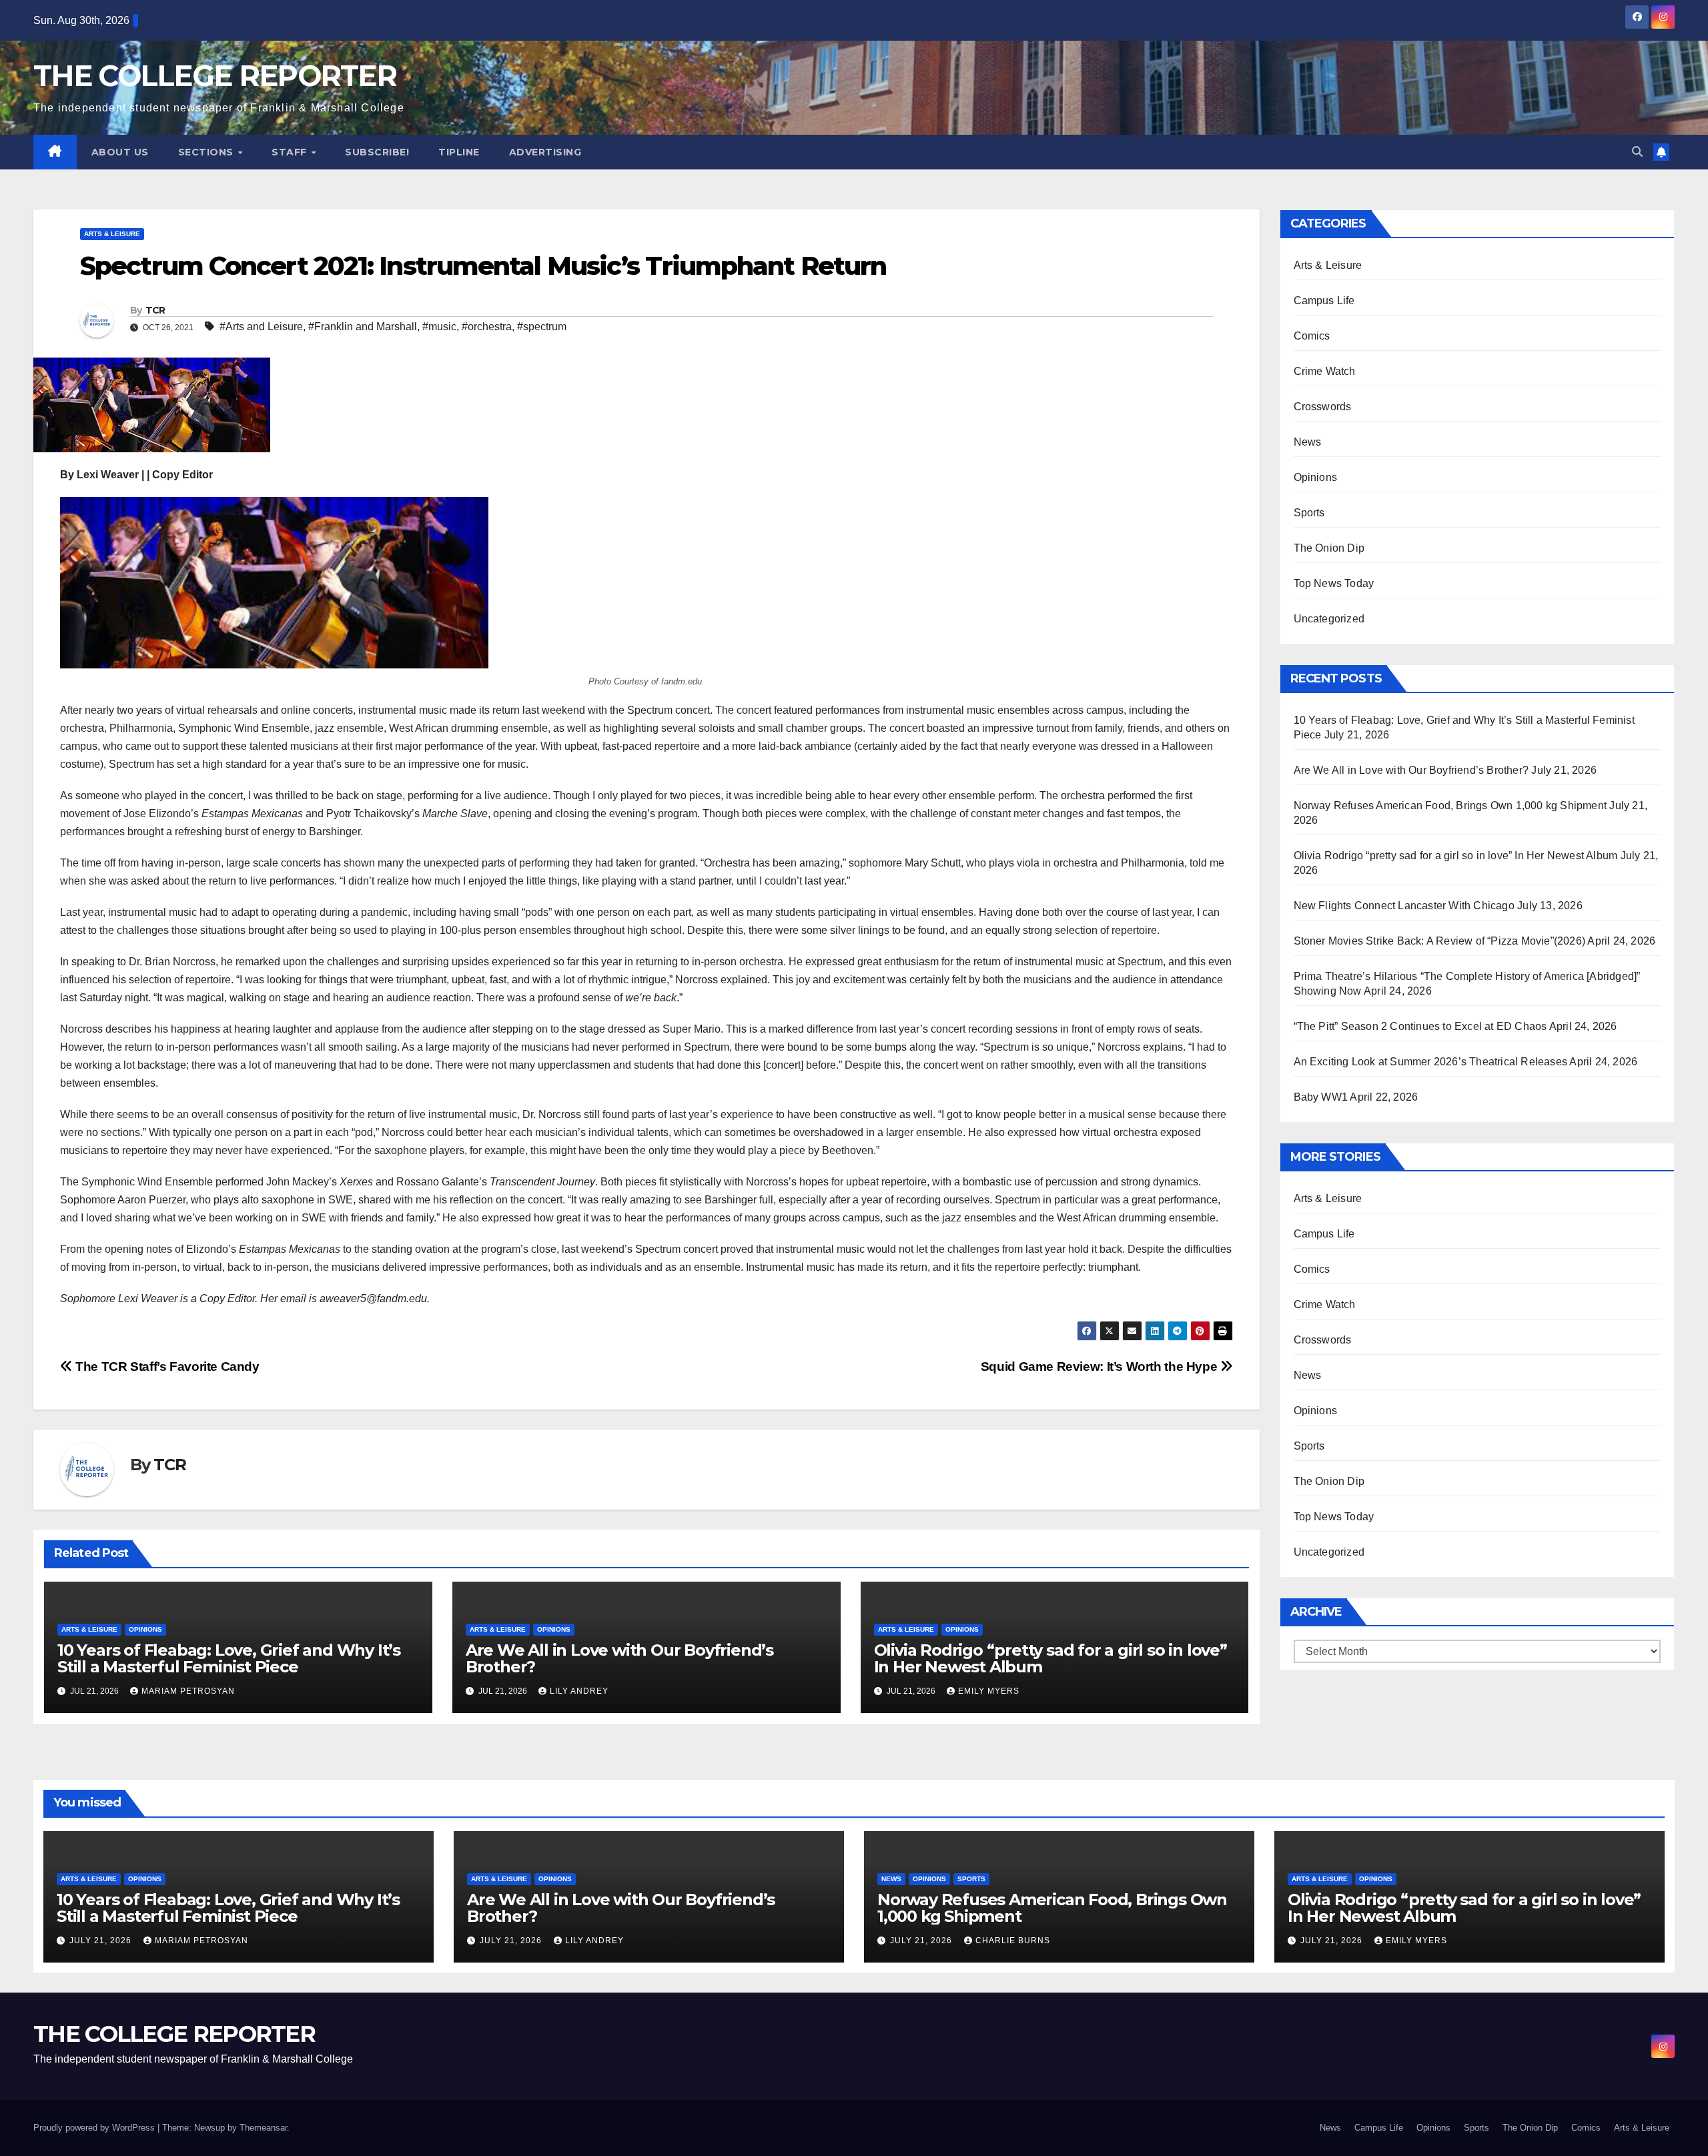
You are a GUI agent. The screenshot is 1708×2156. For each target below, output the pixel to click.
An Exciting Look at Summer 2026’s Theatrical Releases (1431, 1062)
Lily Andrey (579, 1691)
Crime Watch (1325, 371)
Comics (1312, 336)
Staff (291, 152)
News (1308, 442)
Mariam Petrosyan (188, 1691)
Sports (1309, 513)
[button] (1637, 152)
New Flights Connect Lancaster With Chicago (1404, 906)
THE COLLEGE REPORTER (215, 76)
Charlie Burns (1013, 1941)
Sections (207, 152)
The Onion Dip (1329, 548)
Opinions (145, 1629)
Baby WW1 (1321, 1097)
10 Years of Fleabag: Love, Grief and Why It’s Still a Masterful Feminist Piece (229, 1658)
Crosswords (1323, 407)
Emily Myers (989, 1691)
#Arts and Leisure (261, 327)
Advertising (545, 152)
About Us (120, 152)
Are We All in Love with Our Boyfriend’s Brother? (619, 1658)
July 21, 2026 (102, 1941)
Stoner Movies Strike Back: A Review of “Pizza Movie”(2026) (1440, 941)
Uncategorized (1329, 619)
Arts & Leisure (112, 234)
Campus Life (1324, 301)
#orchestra (487, 327)
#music (439, 327)
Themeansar (263, 2128)
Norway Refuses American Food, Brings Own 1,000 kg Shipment (1450, 805)
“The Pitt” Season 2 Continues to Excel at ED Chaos (1420, 1026)
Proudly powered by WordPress (95, 2128)
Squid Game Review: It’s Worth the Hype (1101, 1367)
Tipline (459, 152)
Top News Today (1334, 583)
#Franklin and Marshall (363, 327)
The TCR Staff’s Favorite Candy (166, 1367)
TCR (155, 310)
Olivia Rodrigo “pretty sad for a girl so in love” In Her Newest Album (1050, 1658)
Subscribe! (377, 152)
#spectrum (542, 327)
